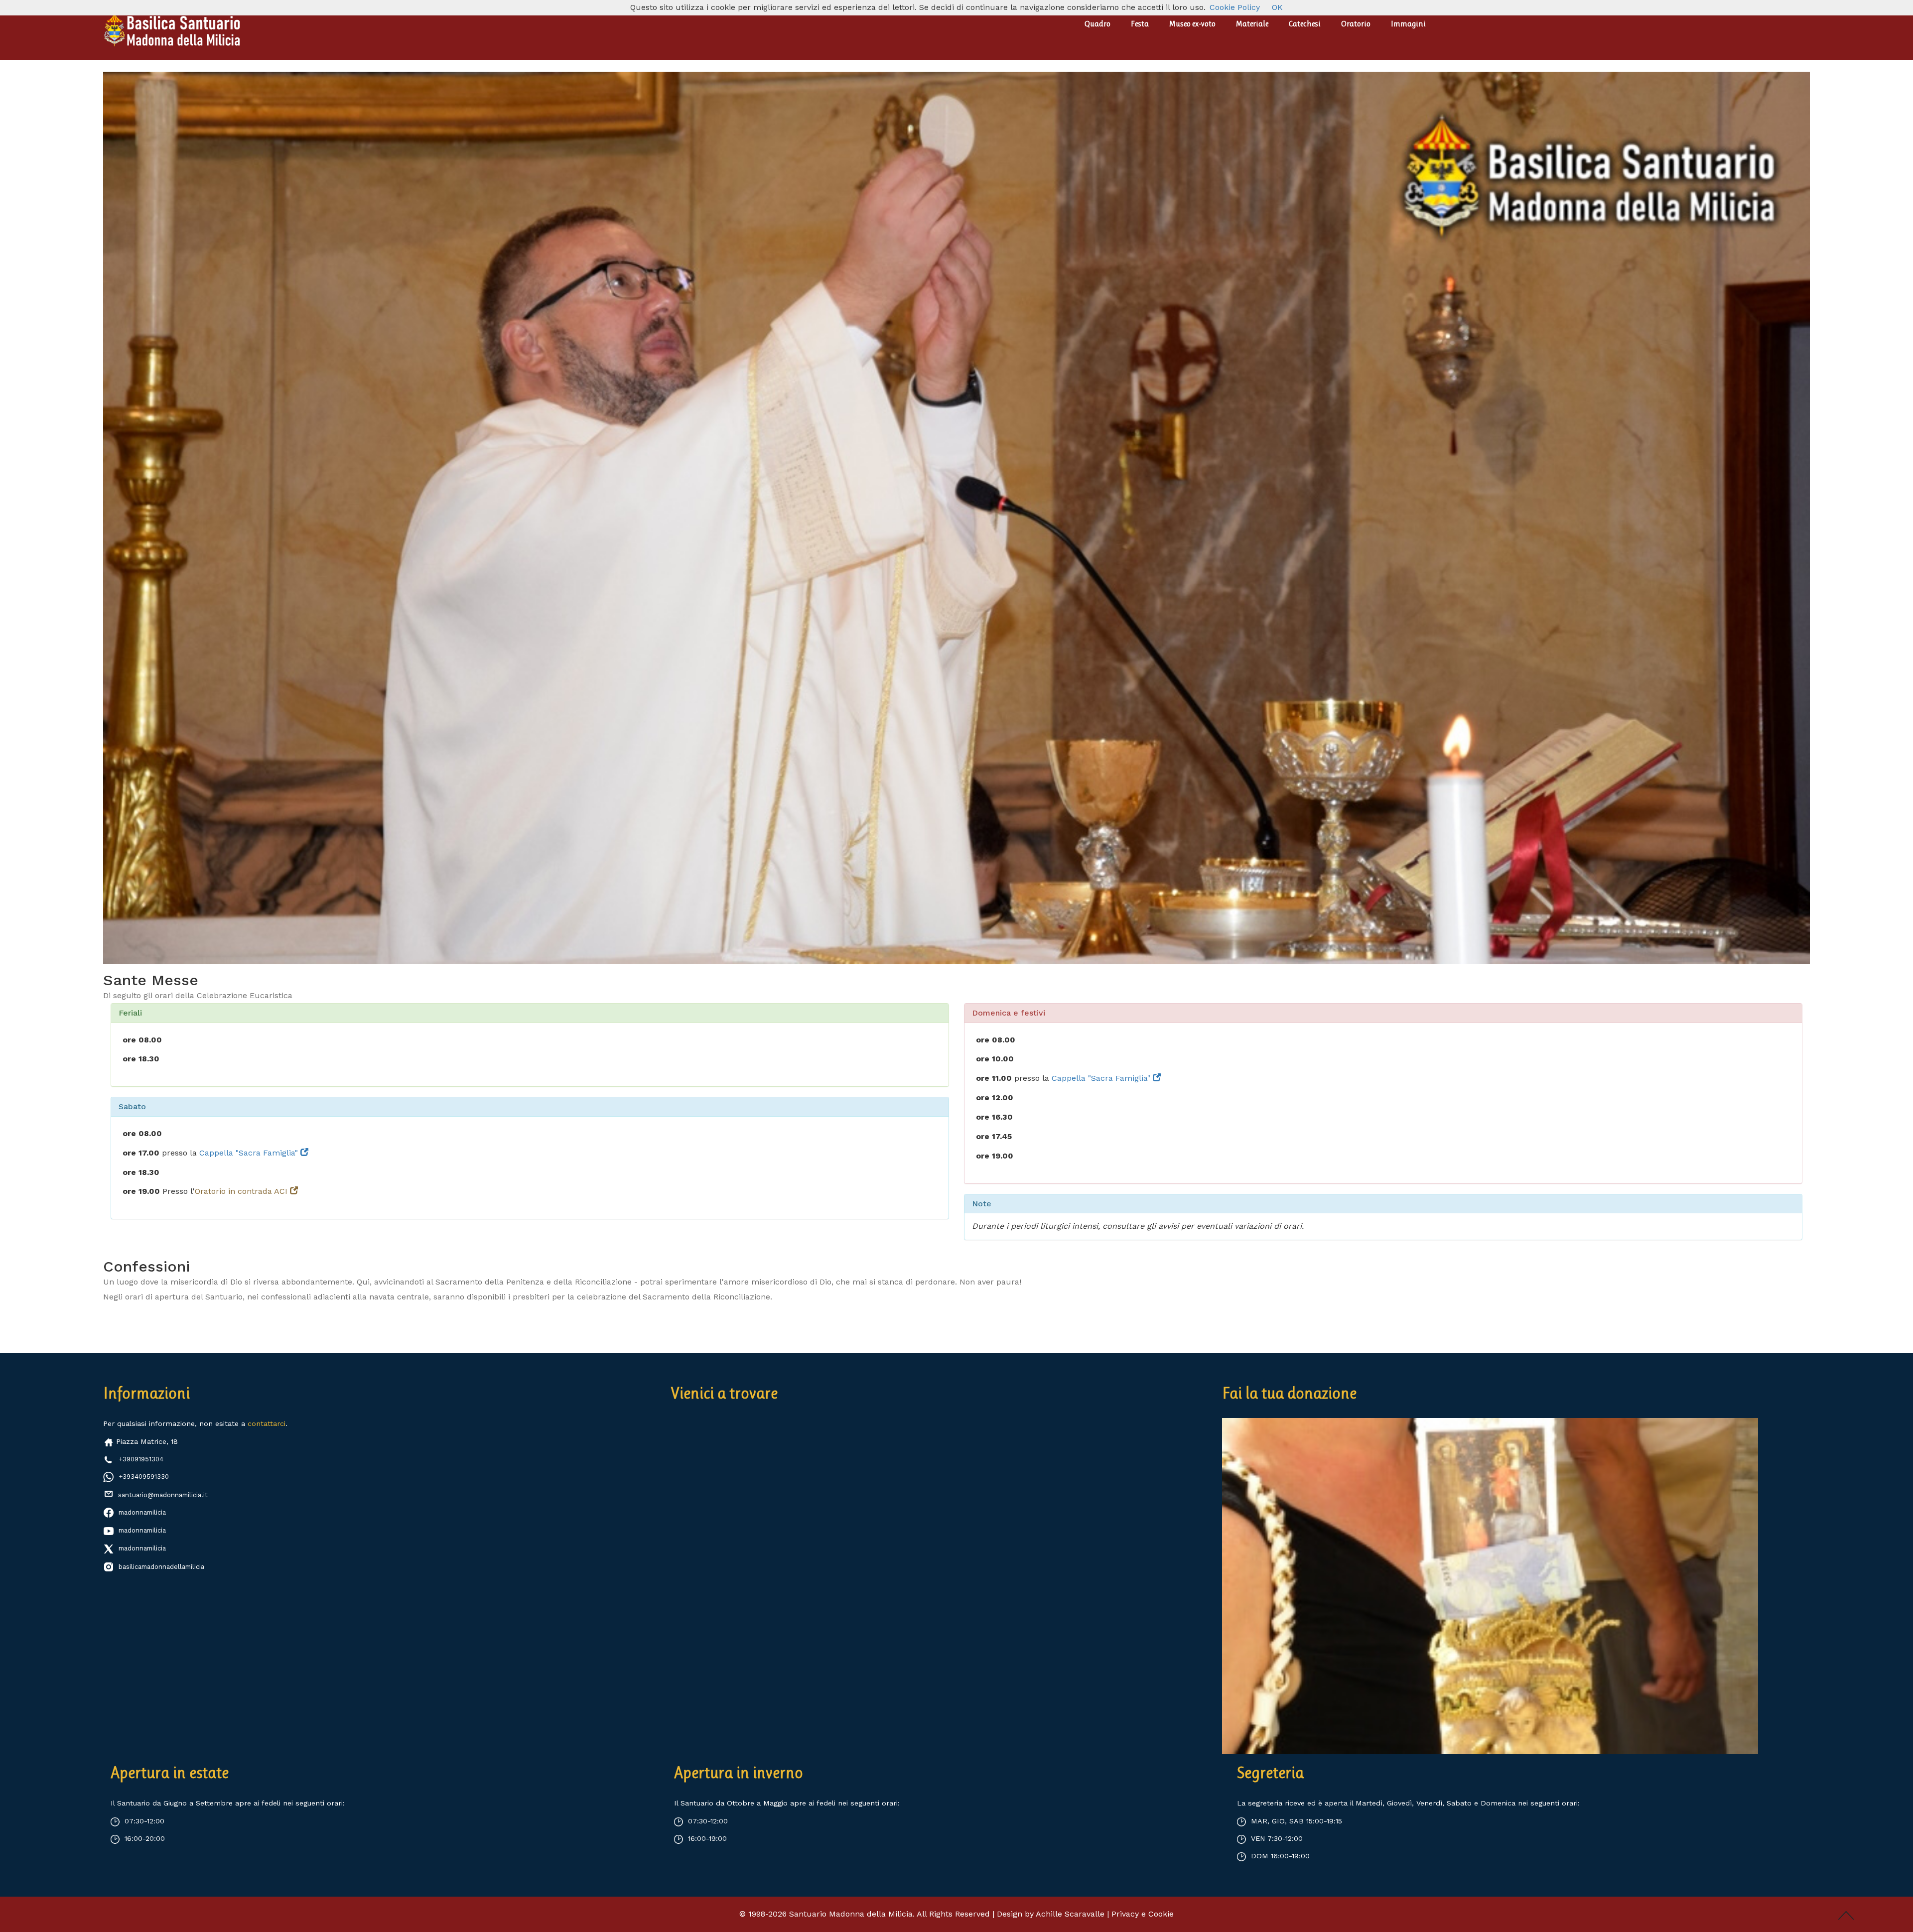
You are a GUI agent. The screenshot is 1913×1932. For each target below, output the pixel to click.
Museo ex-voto (1192, 24)
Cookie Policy (1235, 7)
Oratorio (1356, 24)
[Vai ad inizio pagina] (1846, 1915)
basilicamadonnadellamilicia (161, 1567)
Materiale (1252, 24)
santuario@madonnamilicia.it (162, 1495)
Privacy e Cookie (1143, 1914)
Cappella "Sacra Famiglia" (250, 1153)
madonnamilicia (142, 1512)
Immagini (1408, 24)
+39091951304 (141, 1459)
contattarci (267, 1423)
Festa (1140, 24)
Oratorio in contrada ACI (242, 1191)
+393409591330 (144, 1477)
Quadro (1097, 24)
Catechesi (1305, 24)
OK (1277, 7)
